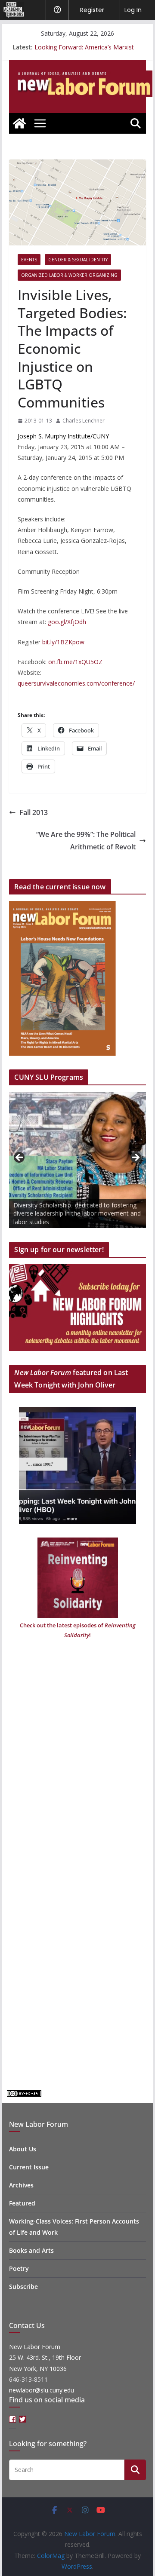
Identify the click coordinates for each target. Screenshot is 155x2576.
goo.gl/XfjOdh (67, 622)
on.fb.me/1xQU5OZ (75, 662)
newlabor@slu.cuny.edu (42, 2390)
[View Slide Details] (77, 1160)
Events (29, 260)
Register (92, 10)
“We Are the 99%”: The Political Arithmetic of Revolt (86, 841)
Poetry (19, 2268)
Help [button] (57, 10)
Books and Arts (31, 2250)
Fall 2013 (34, 812)
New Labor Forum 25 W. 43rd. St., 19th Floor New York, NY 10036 (45, 2357)
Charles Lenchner (84, 421)
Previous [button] (20, 1158)
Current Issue (29, 2167)
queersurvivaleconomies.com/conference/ (76, 683)
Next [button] (135, 1158)
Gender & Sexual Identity (78, 260)
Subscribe (23, 2287)
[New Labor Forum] (19, 123)
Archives (21, 2185)
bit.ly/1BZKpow (63, 642)
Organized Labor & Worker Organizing (69, 275)
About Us (23, 2149)
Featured (22, 2203)
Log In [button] (133, 10)
